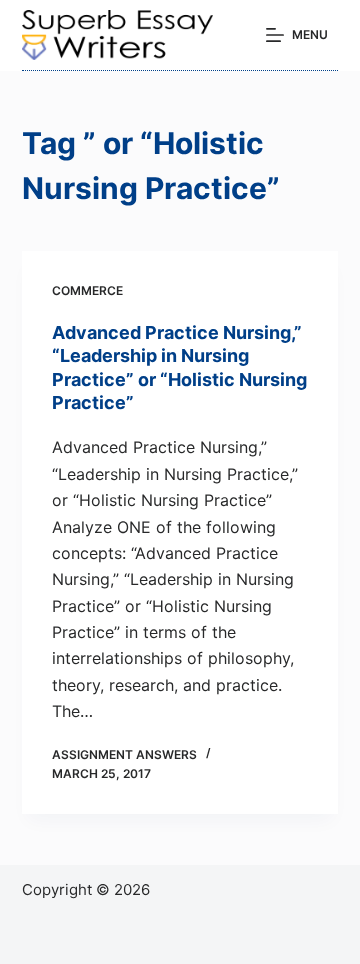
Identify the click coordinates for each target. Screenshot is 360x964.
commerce (87, 290)
